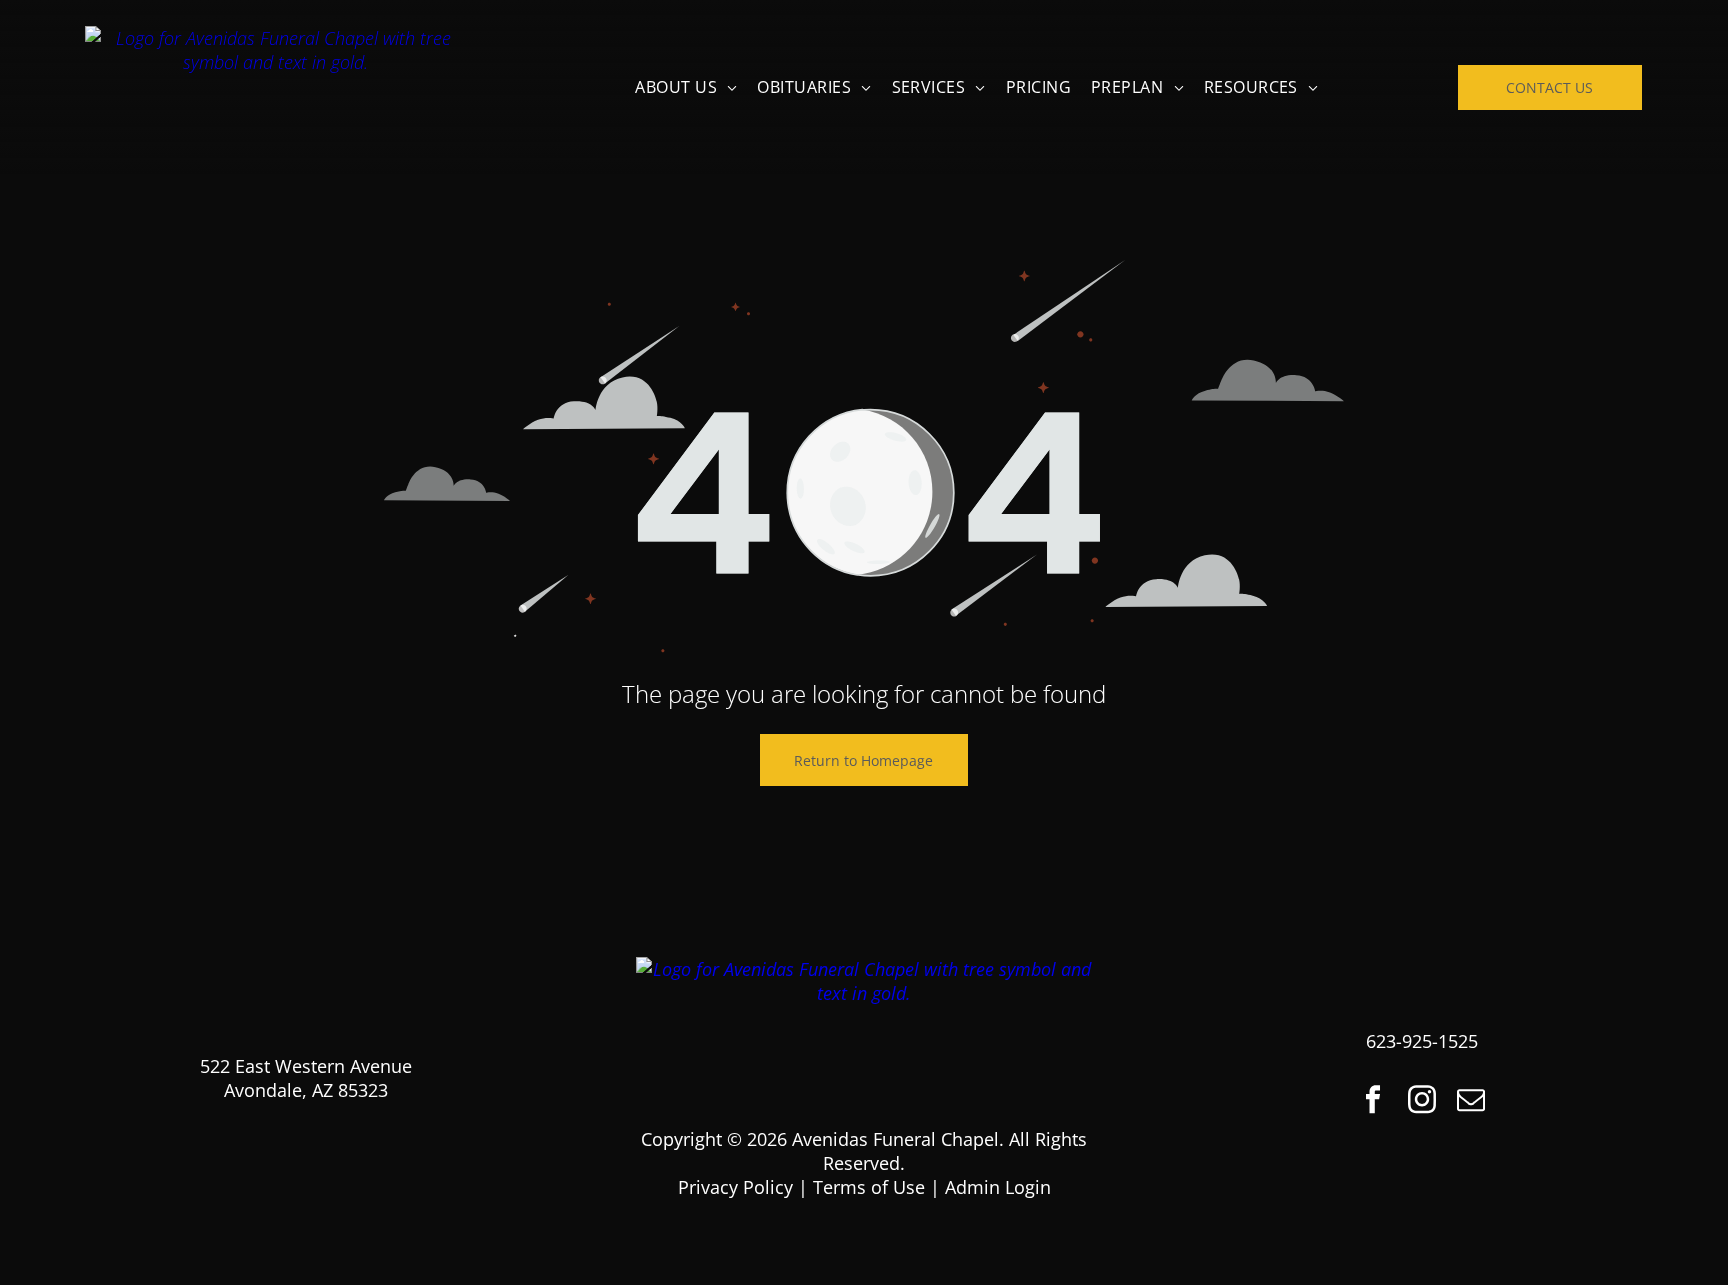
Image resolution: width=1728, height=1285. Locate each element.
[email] (1471, 1101)
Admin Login (998, 1187)
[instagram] (1422, 1101)
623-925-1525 (1422, 1041)
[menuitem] (686, 87)
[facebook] (1373, 1101)
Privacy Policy (735, 1187)
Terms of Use (869, 1187)
